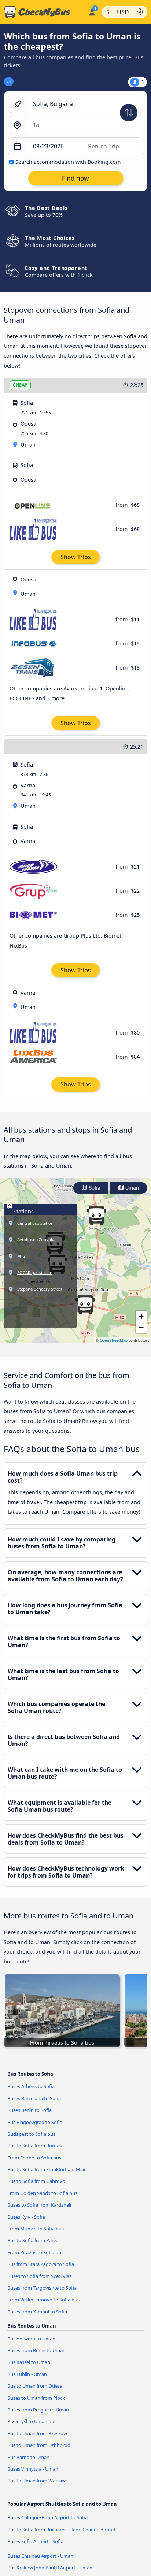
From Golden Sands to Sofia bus (42, 2193)
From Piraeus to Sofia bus (35, 2252)
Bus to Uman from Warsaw (36, 2481)
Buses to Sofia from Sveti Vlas (39, 2276)
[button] (85, 1305)
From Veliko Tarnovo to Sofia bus (43, 2300)
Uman (132, 1188)
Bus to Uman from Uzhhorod (39, 2445)
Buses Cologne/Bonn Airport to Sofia (47, 2517)
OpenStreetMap (114, 1340)
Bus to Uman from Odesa (35, 2386)
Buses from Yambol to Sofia (37, 2312)
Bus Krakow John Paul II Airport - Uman (50, 2568)
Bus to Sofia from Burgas (34, 2146)
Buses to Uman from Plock (36, 2398)
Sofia (94, 1188)
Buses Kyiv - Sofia (26, 2217)
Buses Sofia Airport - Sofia (35, 2541)
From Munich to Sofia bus (36, 2229)
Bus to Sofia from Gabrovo (36, 2181)
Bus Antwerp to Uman (31, 2339)
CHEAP (20, 385)
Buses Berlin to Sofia (30, 2110)
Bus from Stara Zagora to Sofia (41, 2264)
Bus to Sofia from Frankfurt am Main (47, 2169)
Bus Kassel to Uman (29, 2362)
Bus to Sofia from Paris (32, 2240)
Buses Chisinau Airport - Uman (40, 2556)
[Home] (43, 12)
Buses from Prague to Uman (38, 2410)
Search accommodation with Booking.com (68, 162)
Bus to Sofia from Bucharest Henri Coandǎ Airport (62, 2530)
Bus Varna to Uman (28, 2457)
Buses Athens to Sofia (31, 2086)
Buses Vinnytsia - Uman (33, 2469)
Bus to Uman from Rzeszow (37, 2433)
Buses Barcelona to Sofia (34, 2098)
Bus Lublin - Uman (27, 2374)
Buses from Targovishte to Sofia (42, 2288)
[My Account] (92, 11)
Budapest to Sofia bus (31, 2134)
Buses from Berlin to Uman (36, 2350)
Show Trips (76, 557)
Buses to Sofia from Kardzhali (39, 2205)
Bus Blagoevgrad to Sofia (35, 2122)
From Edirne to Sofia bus (34, 2158)
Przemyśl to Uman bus (32, 2421)
